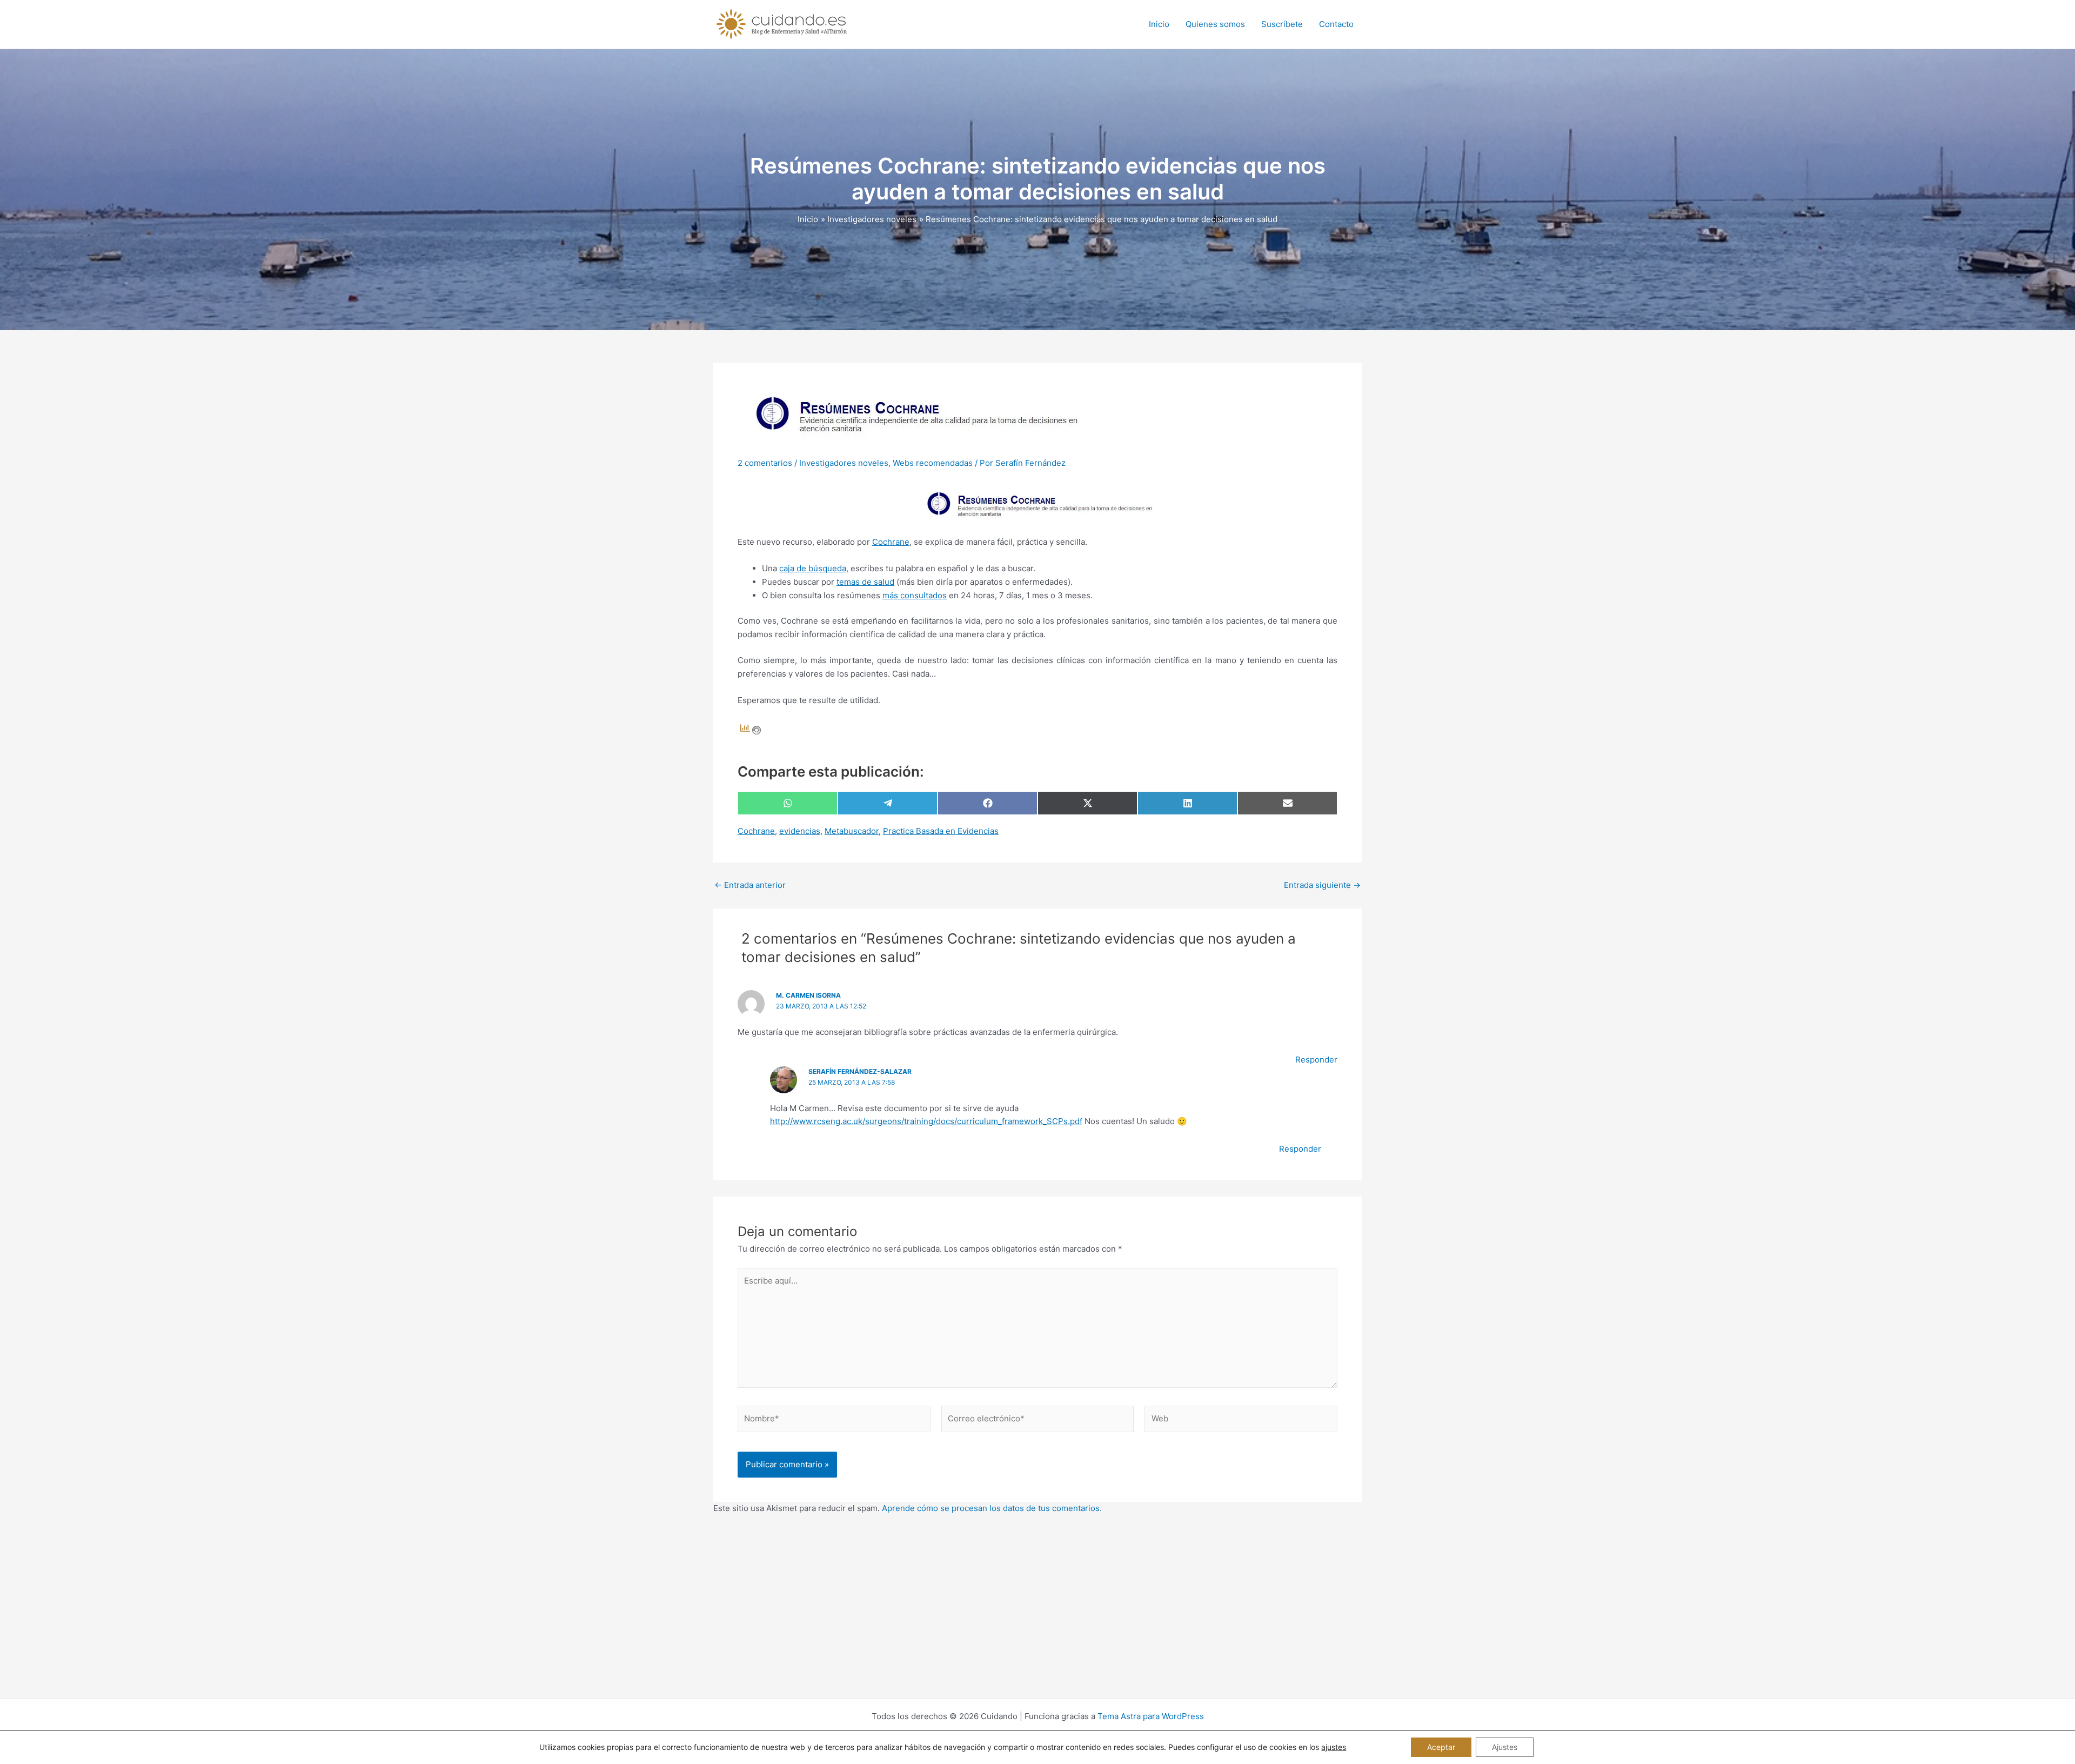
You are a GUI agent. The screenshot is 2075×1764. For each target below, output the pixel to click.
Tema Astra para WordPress (1151, 1716)
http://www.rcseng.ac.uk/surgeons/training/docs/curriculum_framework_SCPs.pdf (926, 1121)
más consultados (915, 595)
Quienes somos (1215, 24)
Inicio (1159, 24)
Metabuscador (852, 831)
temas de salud (865, 582)
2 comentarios (765, 463)
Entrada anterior (750, 885)
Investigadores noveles (844, 463)
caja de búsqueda (813, 568)
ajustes (1334, 1747)
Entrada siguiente (1322, 885)
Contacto (1336, 24)
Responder (1316, 1060)
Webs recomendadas (933, 463)
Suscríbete (1282, 24)
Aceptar (1441, 1747)
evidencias (800, 831)
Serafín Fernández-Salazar (860, 1071)
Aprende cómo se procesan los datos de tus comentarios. (992, 1508)
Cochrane (891, 542)
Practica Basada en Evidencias (941, 831)
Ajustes (1505, 1747)
